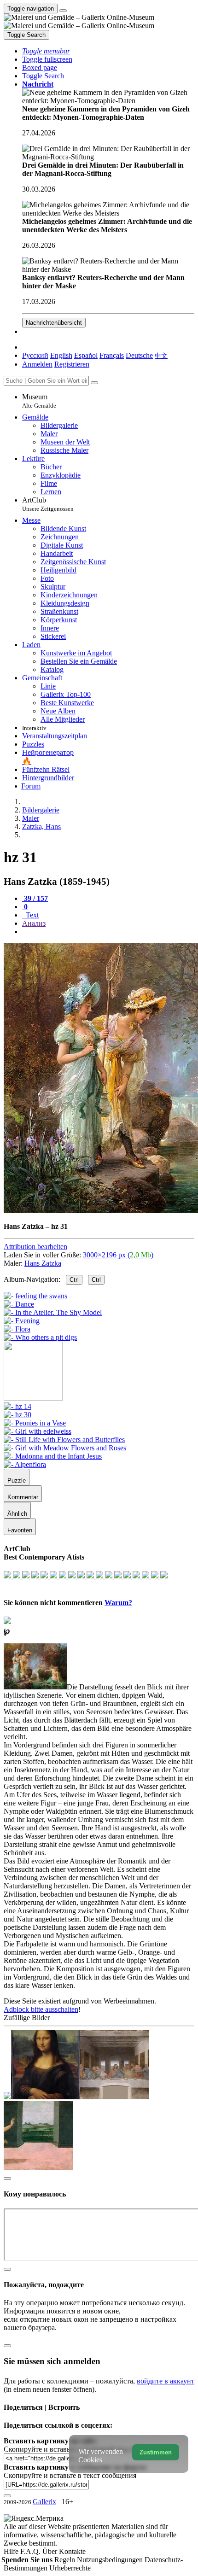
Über (51, 2551)
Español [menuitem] (86, 355)
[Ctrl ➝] (17, 1406)
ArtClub (48, 504)
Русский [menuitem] (35, 355)
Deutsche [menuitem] (139, 355)
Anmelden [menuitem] (37, 364)
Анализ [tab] (34, 923)
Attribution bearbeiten (35, 1247)
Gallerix (44, 2502)
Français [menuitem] (112, 355)
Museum (39, 401)
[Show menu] (63, 11)
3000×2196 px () (118, 1255)
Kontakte (72, 2551)
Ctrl (74, 1280)
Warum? (118, 1603)
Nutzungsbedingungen (111, 2560)
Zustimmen (156, 2452)
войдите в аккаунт (166, 2381)
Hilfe (12, 2551)
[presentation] (108, 932)
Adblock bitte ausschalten (41, 2009)
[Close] (94, 383)
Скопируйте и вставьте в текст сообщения (70, 2475)
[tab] (35, 898)
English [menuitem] (61, 355)
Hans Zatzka (43, 1263)
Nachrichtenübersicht (54, 323)
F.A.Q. (31, 2551)
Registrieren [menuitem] (72, 364)
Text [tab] (31, 915)
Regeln (66, 2560)
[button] (46, 51)
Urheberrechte (70, 2568)
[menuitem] (161, 355)
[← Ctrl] (40, 1337)
